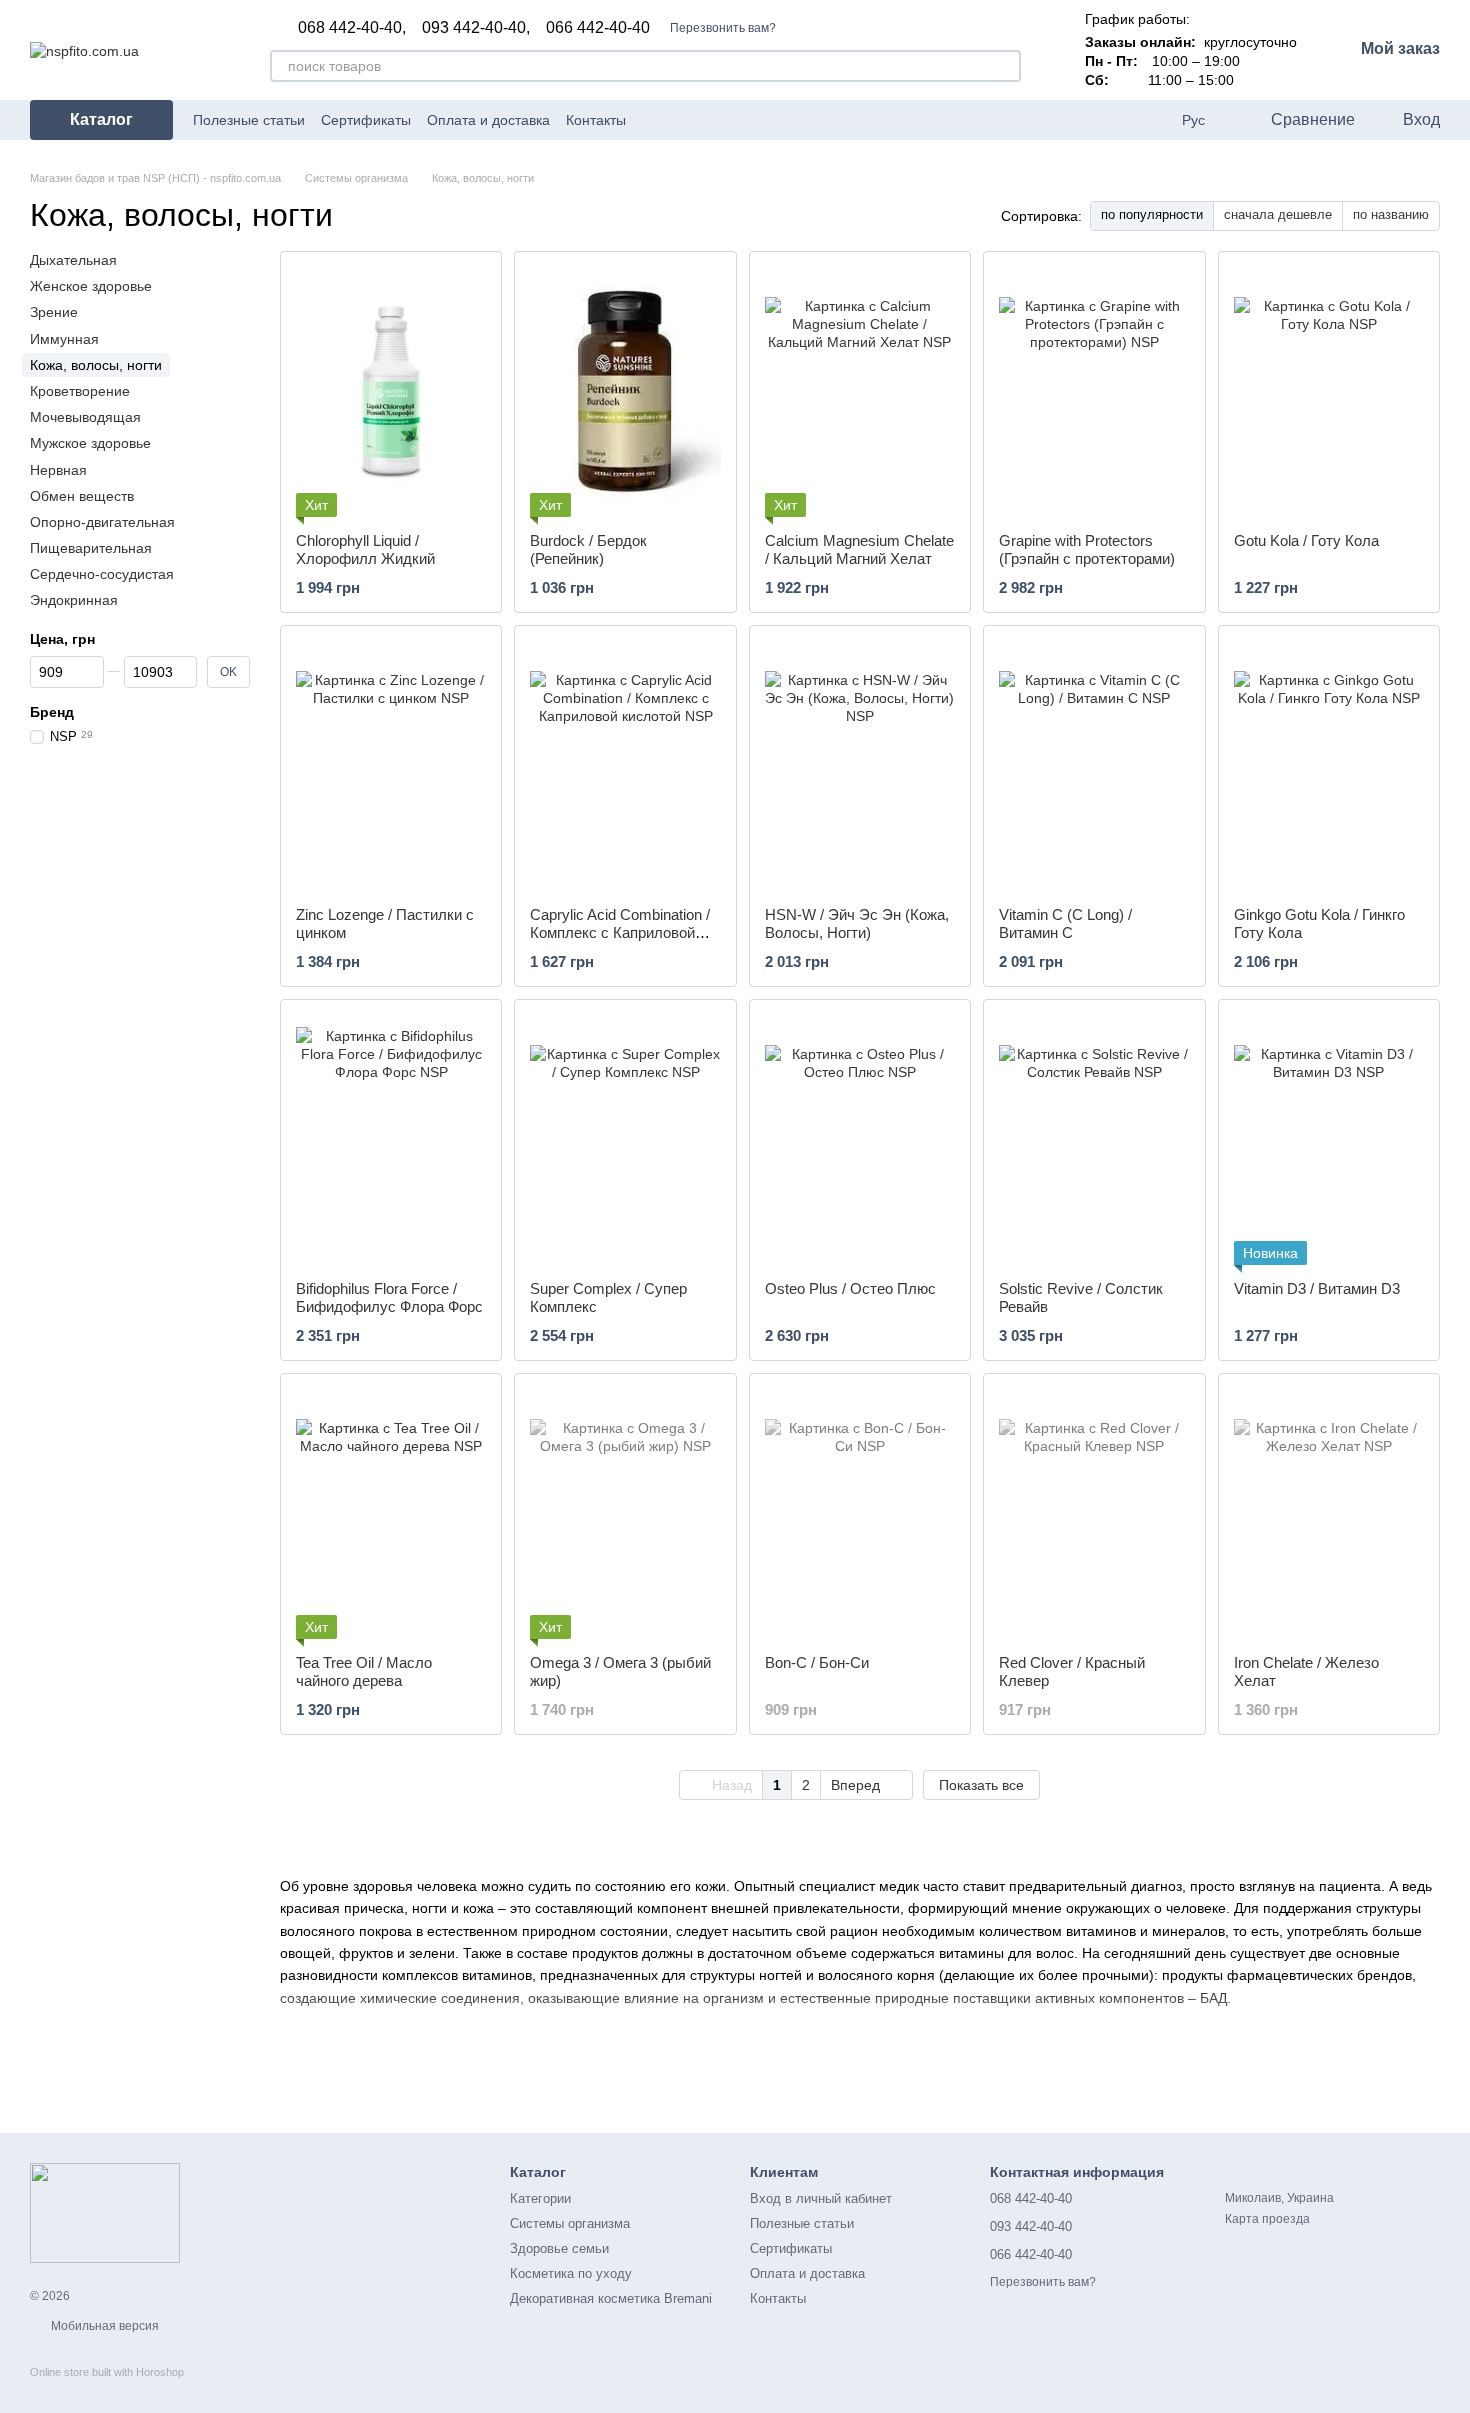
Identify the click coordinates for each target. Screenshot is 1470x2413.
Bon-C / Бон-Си (817, 1662)
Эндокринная (74, 600)
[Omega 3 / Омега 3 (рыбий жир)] (625, 1514)
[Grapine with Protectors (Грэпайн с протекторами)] (1094, 392)
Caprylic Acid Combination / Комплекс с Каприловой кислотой (620, 932)
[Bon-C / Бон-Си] (860, 1514)
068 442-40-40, (352, 28)
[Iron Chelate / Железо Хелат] (1329, 1514)
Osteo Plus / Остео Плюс (850, 1288)
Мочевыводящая (85, 417)
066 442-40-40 (598, 28)
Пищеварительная (91, 548)
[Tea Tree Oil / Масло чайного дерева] (391, 1514)
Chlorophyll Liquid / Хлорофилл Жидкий (365, 549)
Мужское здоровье (90, 443)
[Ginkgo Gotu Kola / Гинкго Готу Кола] (1329, 766)
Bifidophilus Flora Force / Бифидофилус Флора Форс (389, 1297)
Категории (540, 2198)
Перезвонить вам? (723, 28)
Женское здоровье (91, 286)
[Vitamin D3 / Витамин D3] (1329, 1140)
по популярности (1152, 214)
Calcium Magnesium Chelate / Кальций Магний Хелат (859, 549)
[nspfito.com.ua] (105, 2212)
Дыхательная (73, 260)
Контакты (596, 120)
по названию (1391, 214)
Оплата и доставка (488, 120)
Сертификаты (366, 120)
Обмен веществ (82, 495)
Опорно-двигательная (102, 522)
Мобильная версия (103, 2326)
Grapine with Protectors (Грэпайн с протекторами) (1087, 549)
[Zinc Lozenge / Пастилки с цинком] (391, 766)
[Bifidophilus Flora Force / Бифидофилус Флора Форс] (391, 1140)
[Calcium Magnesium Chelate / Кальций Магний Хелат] (860, 392)
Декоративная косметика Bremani (611, 2298)
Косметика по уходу (571, 2273)
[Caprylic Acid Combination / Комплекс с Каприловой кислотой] (625, 766)
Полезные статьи (249, 120)
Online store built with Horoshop (107, 2372)
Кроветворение (80, 391)
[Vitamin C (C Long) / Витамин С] (1094, 766)
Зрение (54, 312)
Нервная (58, 469)
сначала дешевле (1278, 214)
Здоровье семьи (559, 2248)
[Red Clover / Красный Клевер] (1094, 1514)
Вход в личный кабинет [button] (821, 2198)
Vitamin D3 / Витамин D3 (1317, 1288)
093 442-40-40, (476, 28)
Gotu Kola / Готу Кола (1306, 540)
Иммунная (64, 338)
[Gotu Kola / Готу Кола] (1329, 392)
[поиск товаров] (1005, 66)
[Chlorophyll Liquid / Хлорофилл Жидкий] (391, 392)
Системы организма (570, 2223)
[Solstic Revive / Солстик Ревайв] (1094, 1140)
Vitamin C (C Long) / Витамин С (1065, 923)
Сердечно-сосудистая (102, 574)
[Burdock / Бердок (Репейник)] (625, 392)
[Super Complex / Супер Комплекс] (625, 1140)
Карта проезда (1267, 2219)
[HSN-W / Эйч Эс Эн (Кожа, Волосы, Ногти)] (860, 766)
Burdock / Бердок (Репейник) (588, 549)
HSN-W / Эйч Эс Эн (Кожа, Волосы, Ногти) (857, 923)
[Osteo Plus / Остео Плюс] (860, 1140)
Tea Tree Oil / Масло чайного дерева (364, 1671)
